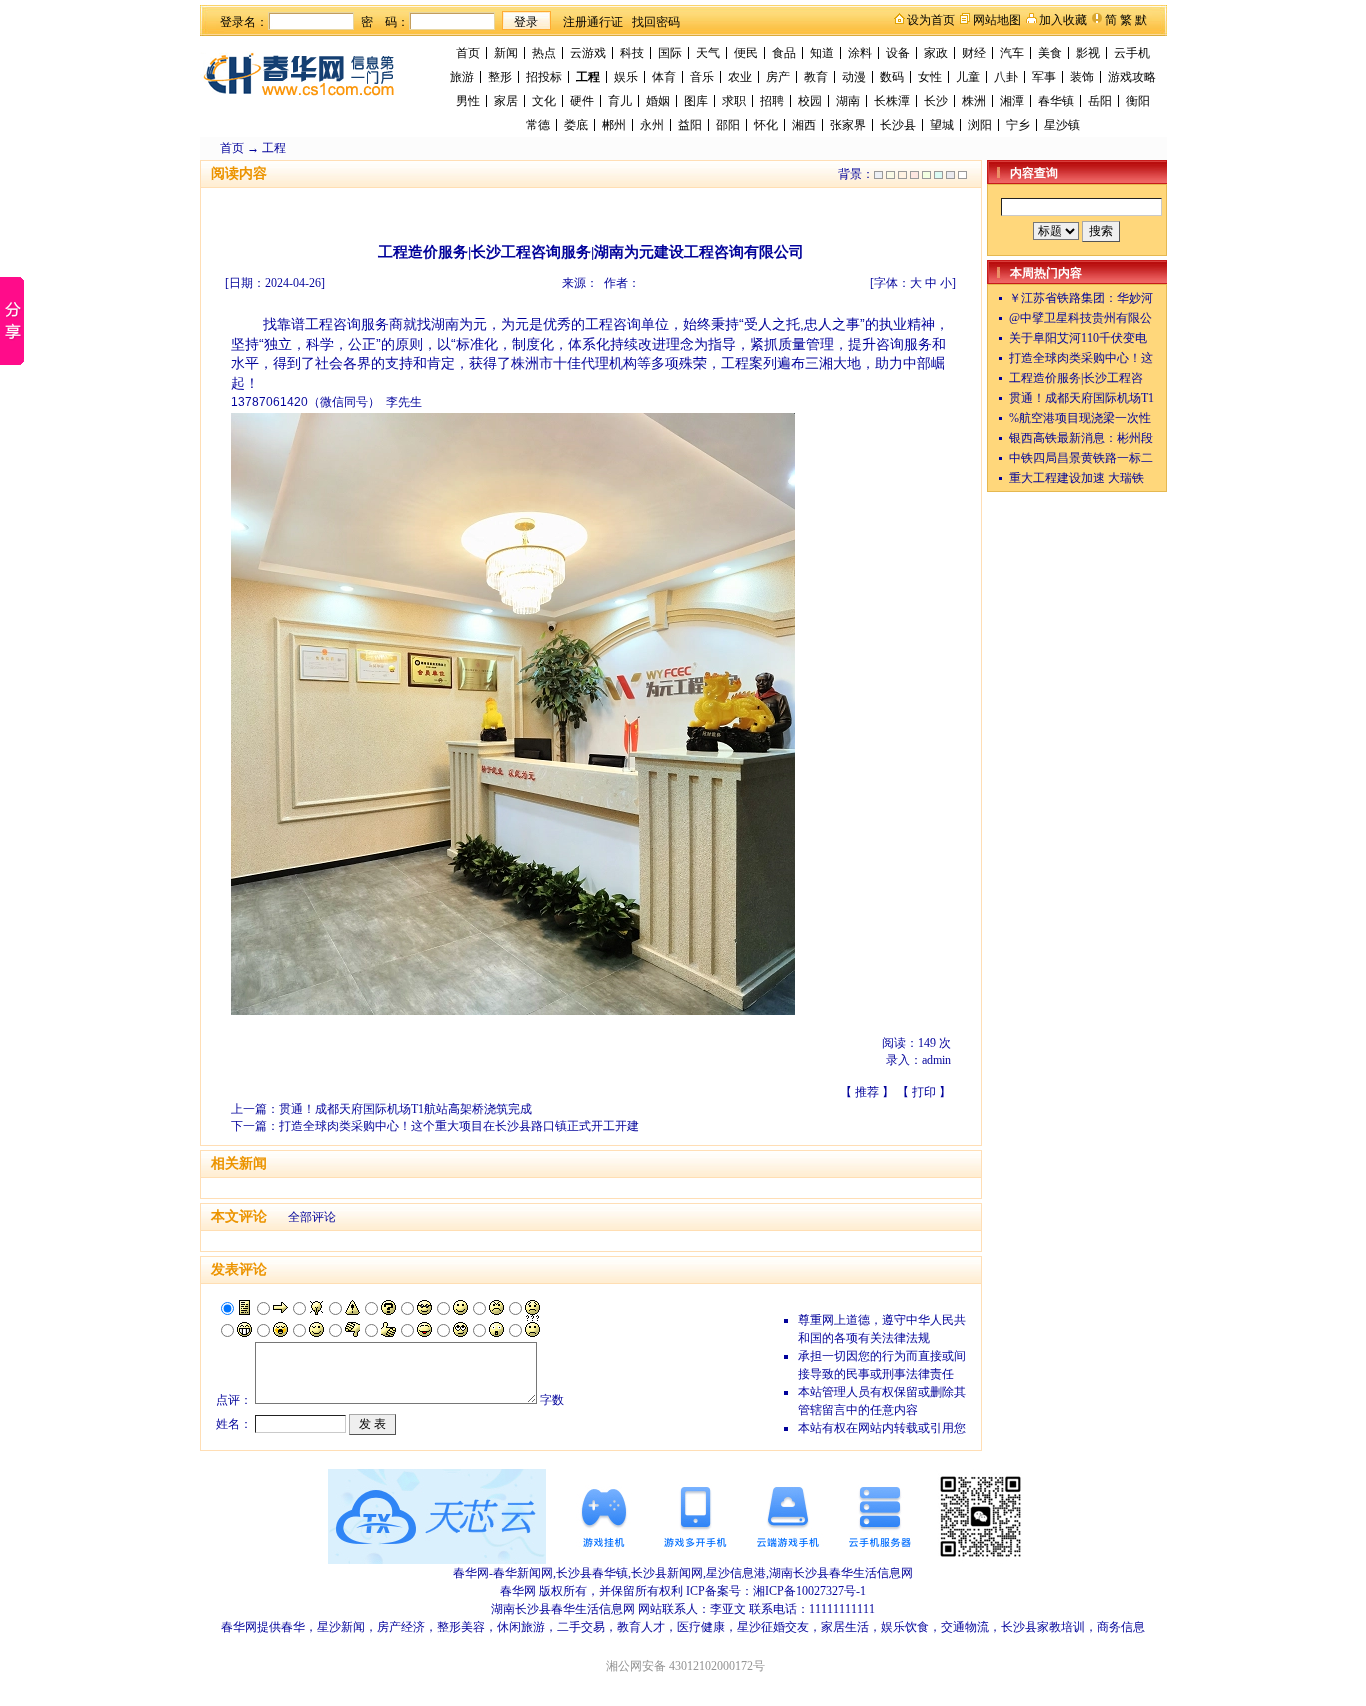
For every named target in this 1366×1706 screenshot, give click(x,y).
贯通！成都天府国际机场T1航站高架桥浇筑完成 (405, 1109)
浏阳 (980, 125)
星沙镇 (1062, 125)
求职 (734, 101)
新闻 (506, 53)
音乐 (702, 77)
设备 (898, 53)
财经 (974, 53)
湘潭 (1012, 101)
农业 (740, 77)
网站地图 (997, 20)
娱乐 (626, 77)
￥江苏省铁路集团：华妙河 (1081, 298)
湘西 (804, 125)
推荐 (867, 1092)
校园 (810, 101)
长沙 (936, 101)
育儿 (620, 101)
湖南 (848, 101)
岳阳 (1100, 101)
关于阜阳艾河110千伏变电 (1078, 338)
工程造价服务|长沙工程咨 (1076, 378)
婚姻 (658, 101)
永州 (652, 125)
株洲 (974, 101)
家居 (506, 101)
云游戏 (588, 53)
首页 (468, 53)
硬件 (582, 101)
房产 (778, 77)
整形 (500, 77)
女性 (930, 77)
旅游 (462, 77)
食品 (784, 53)
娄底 (576, 125)
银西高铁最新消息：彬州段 (1081, 438)
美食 (1050, 53)
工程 (588, 77)
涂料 (860, 53)
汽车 (1012, 53)
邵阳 (728, 125)
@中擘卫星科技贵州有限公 (1080, 318)
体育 (664, 77)
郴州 (614, 125)
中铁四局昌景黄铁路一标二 (1081, 458)
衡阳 (1138, 101)
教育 (816, 77)
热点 (544, 53)
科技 (632, 53)
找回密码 (656, 22)
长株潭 (892, 101)
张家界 (848, 125)
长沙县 (898, 125)
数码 (892, 77)
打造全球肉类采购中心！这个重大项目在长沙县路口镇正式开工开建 (459, 1126)
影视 (1088, 53)
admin (936, 1060)
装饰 (1082, 77)
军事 (1044, 77)
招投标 (544, 77)
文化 (544, 101)
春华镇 (1056, 101)
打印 (924, 1092)
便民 (746, 53)
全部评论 (312, 1217)
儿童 (968, 77)
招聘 (772, 101)
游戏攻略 (1132, 77)
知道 (822, 53)
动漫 (854, 77)
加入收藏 (1063, 20)
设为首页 (931, 20)
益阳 (690, 125)
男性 (468, 101)
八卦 (1006, 77)
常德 (538, 125)
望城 (942, 125)
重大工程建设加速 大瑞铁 (1076, 478)
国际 (670, 53)
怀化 (766, 125)
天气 (708, 53)
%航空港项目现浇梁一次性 (1080, 418)
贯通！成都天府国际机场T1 (1081, 398)
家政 (936, 53)
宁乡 (1018, 125)
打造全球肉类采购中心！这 (1081, 358)
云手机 (1132, 53)
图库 (696, 101)
